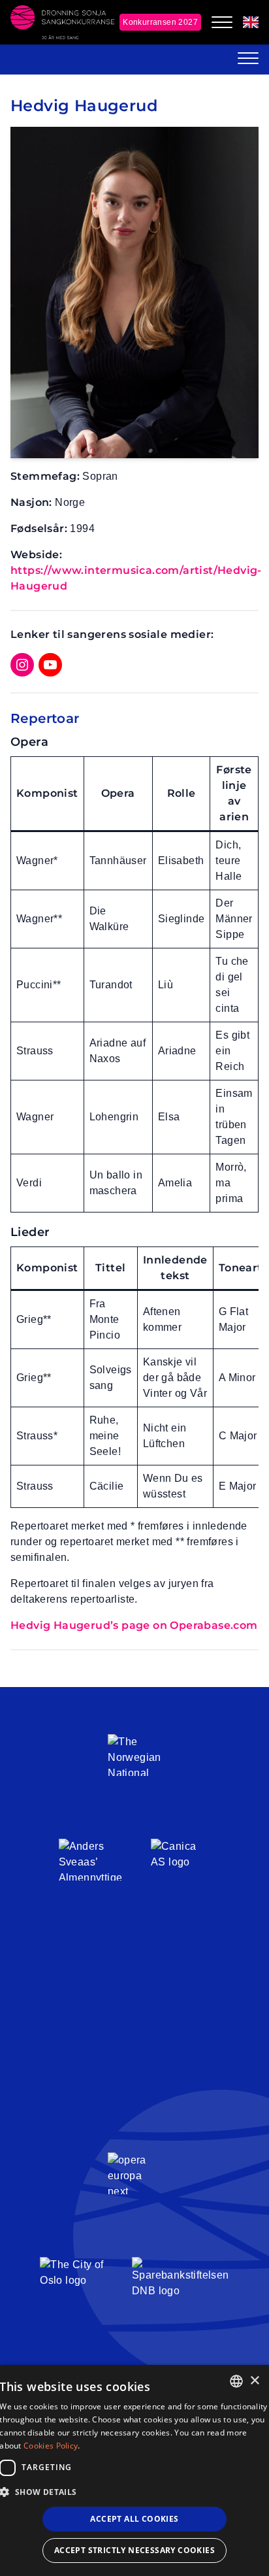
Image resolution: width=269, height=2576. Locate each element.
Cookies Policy (51, 2446)
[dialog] (134, 2470)
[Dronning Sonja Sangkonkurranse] (62, 22)
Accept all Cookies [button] (134, 2519)
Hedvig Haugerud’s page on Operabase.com (134, 1625)
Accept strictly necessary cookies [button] (134, 2550)
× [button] (254, 2381)
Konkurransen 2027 (160, 22)
